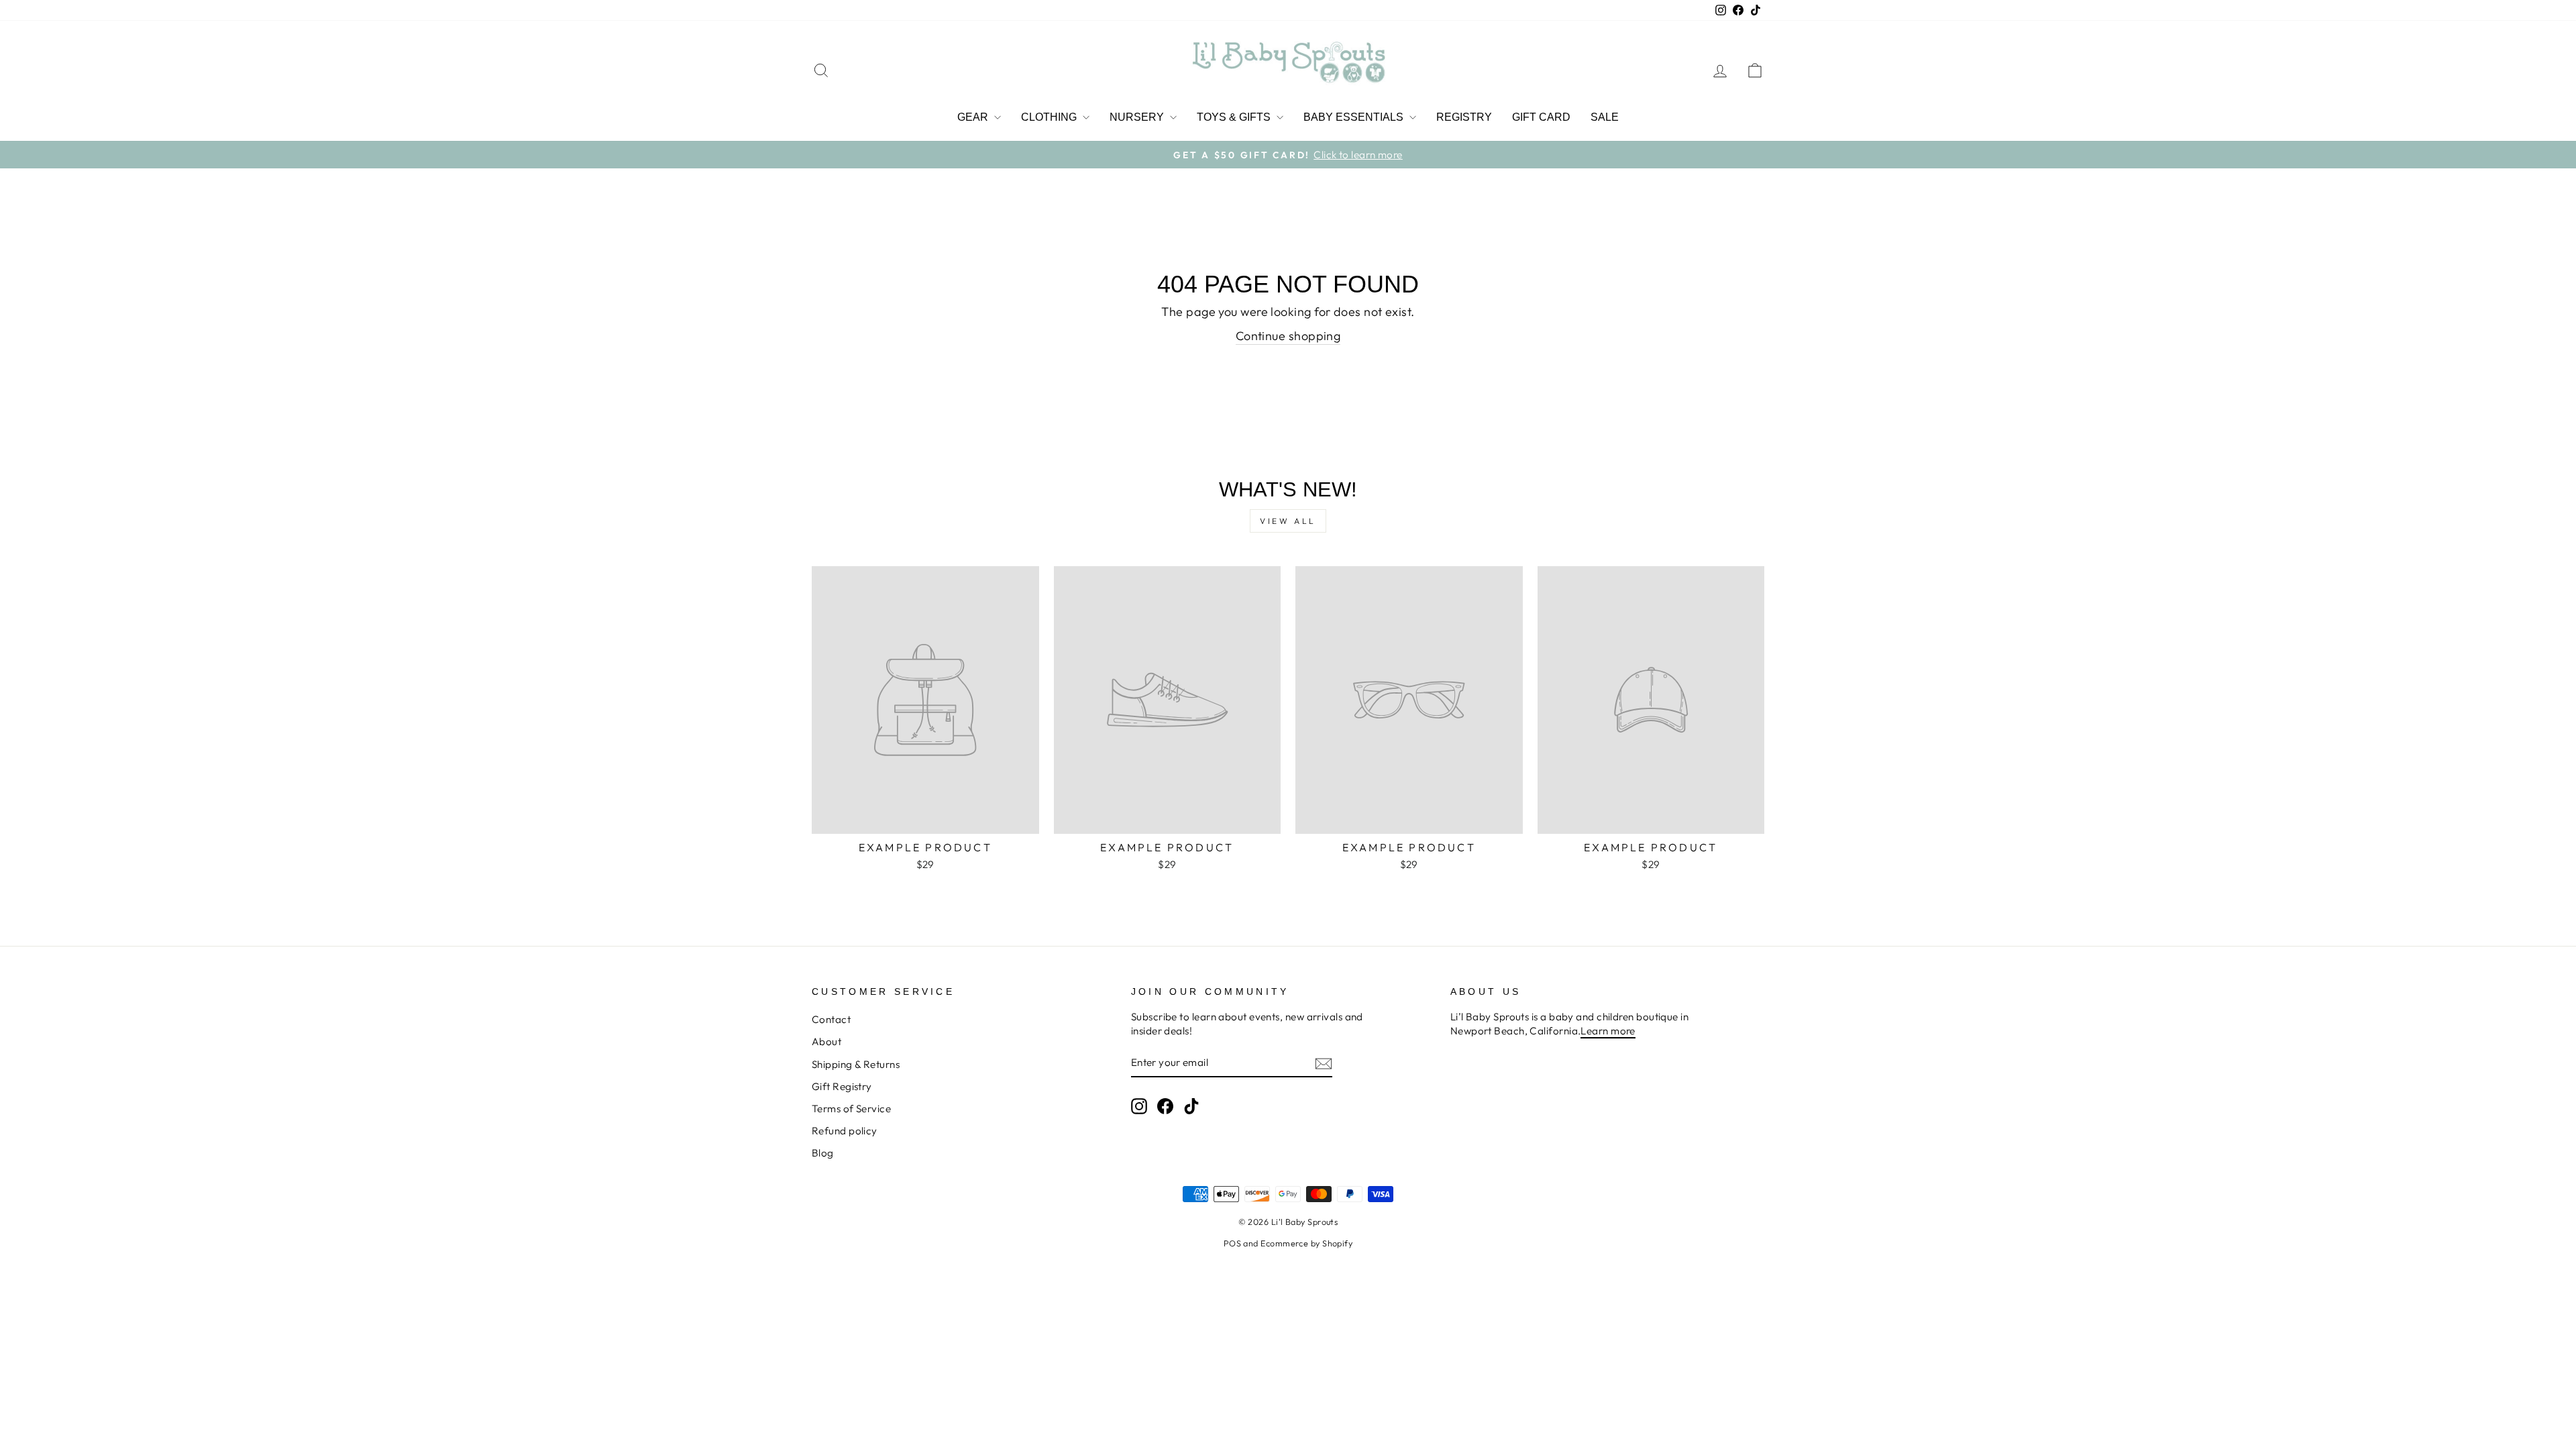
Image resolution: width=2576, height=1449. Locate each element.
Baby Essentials (1355, 117)
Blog (823, 1153)
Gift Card (1541, 117)
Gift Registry (842, 1086)
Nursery (1138, 117)
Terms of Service (851, 1109)
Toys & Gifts (1235, 117)
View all (1288, 521)
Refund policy (845, 1131)
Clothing (1050, 117)
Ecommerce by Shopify (1306, 1243)
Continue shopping (1288, 336)
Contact (831, 1019)
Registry (1464, 117)
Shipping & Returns (856, 1064)
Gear (974, 117)
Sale (1605, 117)
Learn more (1608, 1031)
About (826, 1041)
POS (1232, 1243)
